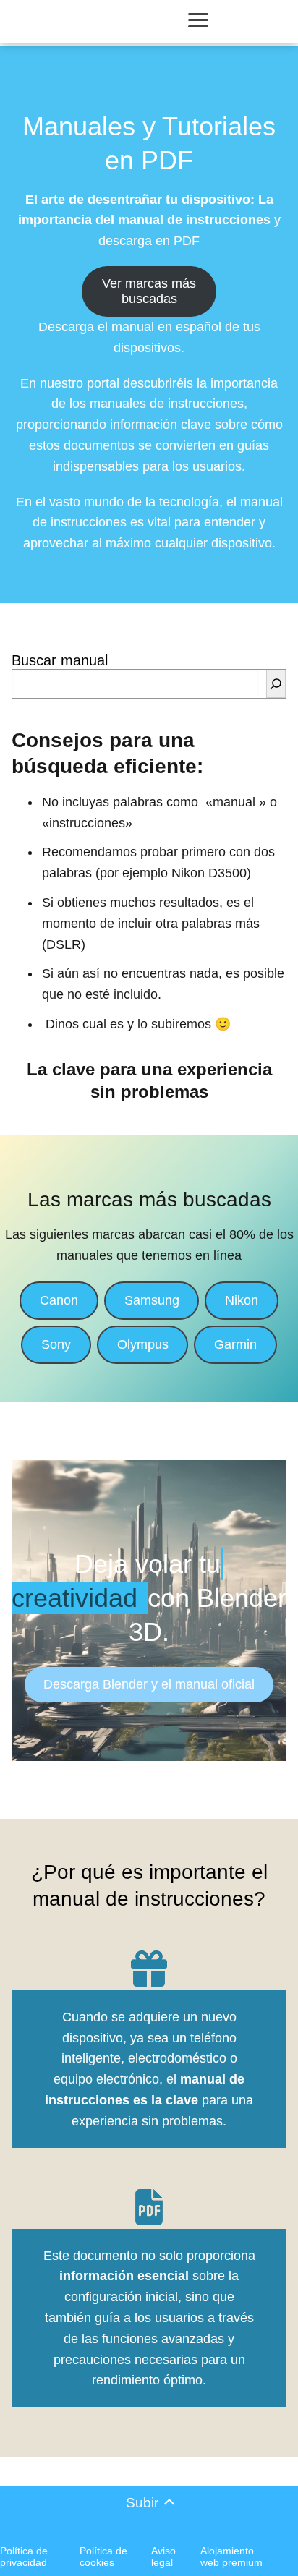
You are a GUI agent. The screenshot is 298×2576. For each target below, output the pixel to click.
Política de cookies (103, 2556)
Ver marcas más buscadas (149, 291)
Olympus (143, 1344)
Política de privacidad (24, 2556)
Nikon (242, 1300)
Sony (56, 1344)
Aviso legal (163, 2556)
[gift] (149, 1969)
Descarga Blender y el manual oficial (149, 1684)
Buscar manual (60, 660)
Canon (59, 1300)
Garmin (235, 1344)
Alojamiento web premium (231, 2556)
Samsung (152, 1300)
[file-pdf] (149, 2207)
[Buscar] (276, 684)
